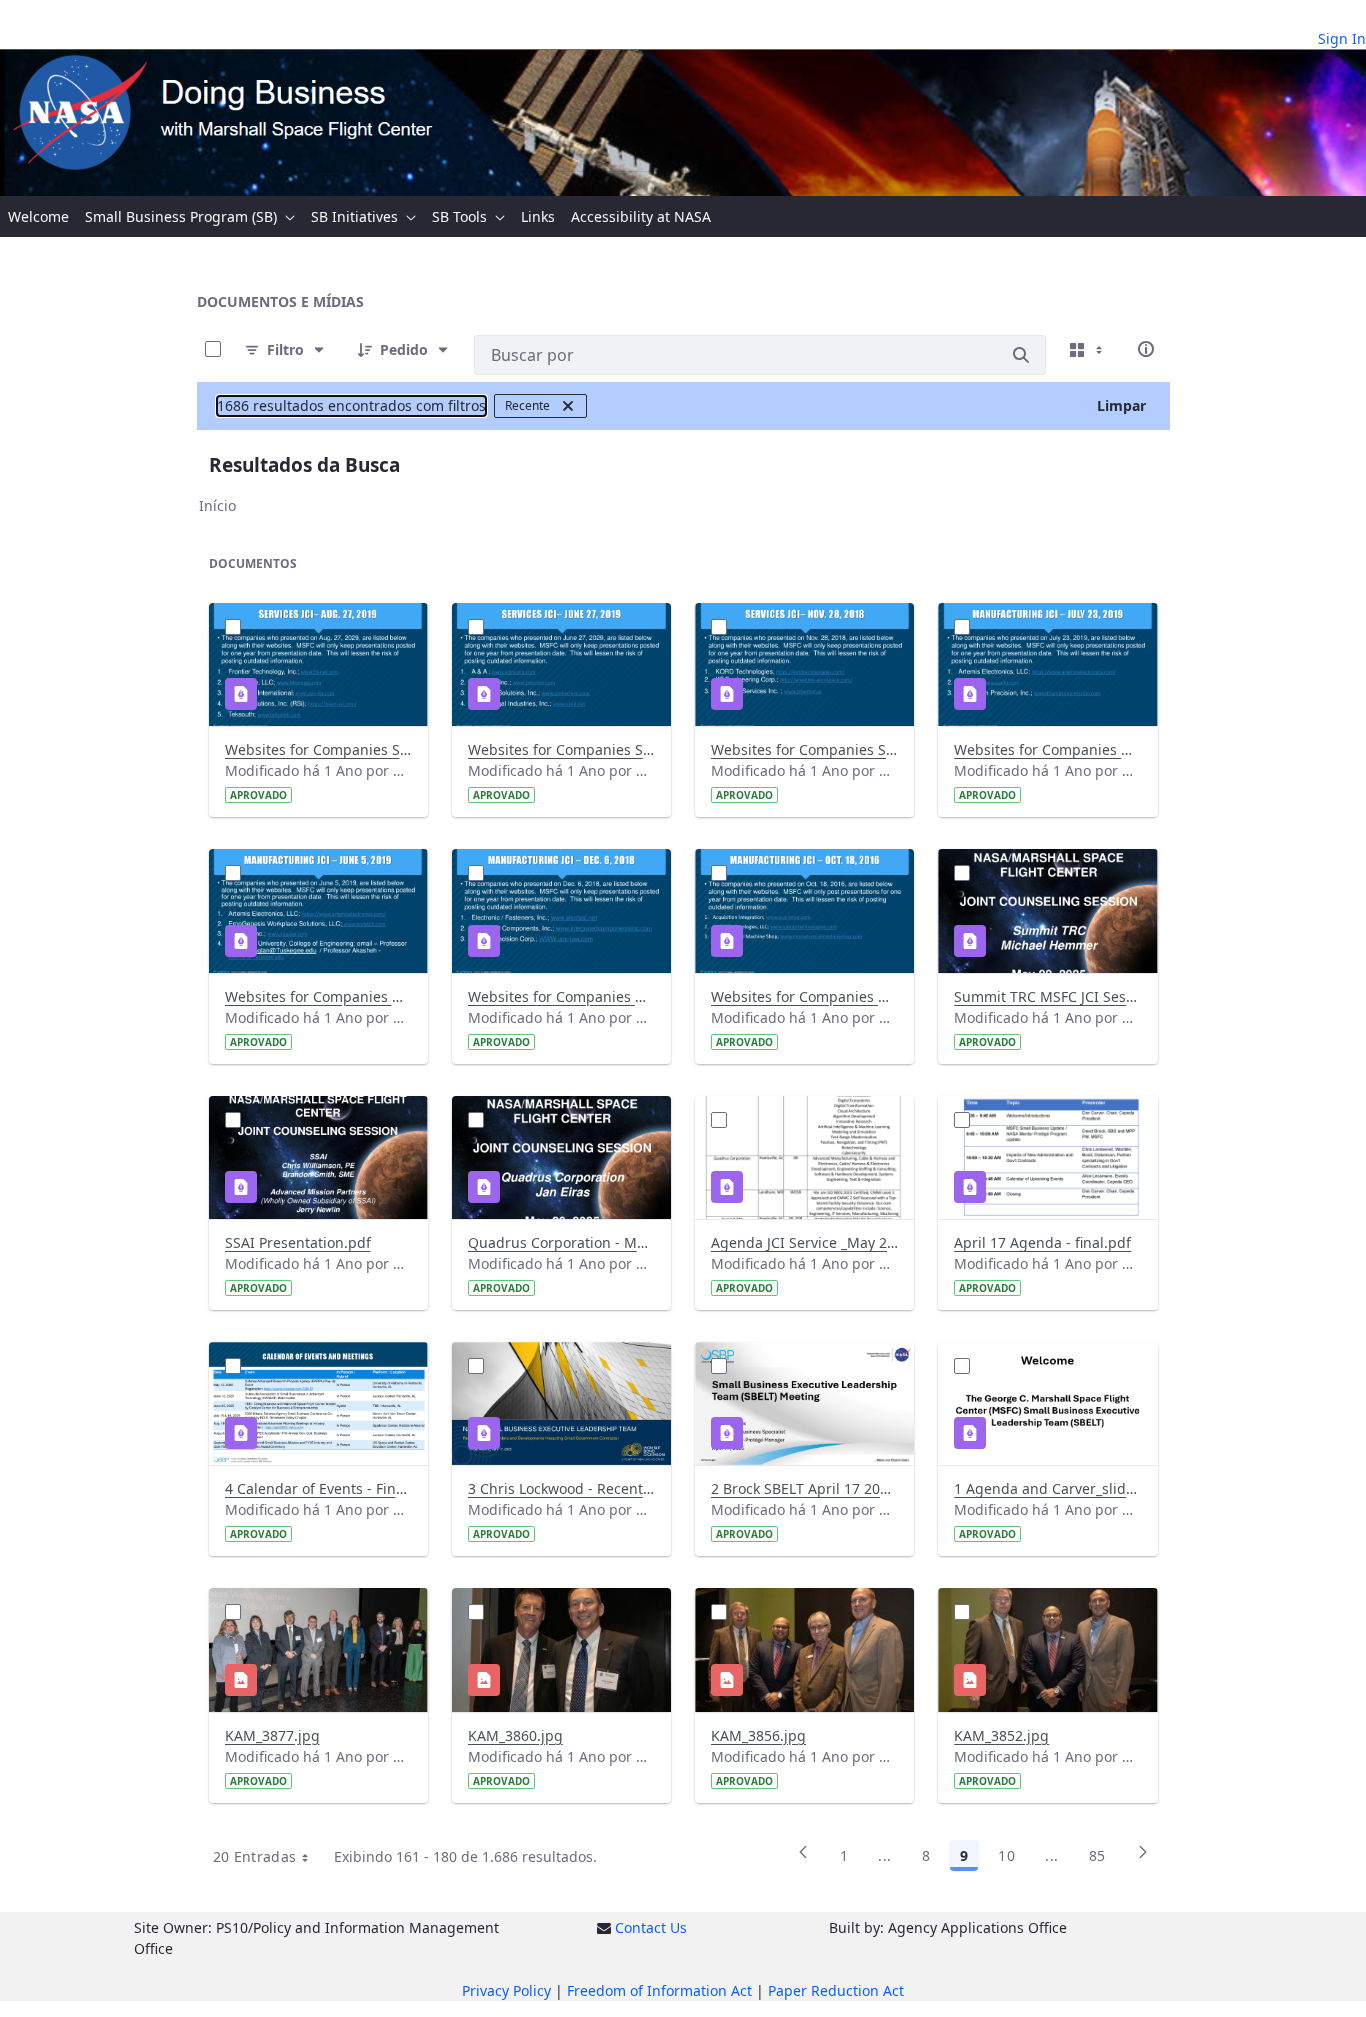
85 (1097, 1855)
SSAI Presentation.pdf (298, 1242)
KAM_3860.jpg (515, 1735)
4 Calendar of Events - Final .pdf (318, 1488)
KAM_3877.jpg (272, 1735)
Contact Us (651, 1927)
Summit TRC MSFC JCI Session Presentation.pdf (1047, 996)
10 (1006, 1855)
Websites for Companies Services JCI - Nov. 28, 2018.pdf (804, 749)
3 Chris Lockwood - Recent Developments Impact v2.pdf (561, 1488)
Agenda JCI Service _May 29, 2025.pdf (804, 1242)
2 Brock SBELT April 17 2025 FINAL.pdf (804, 1488)
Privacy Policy (506, 1990)
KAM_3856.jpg (758, 1735)
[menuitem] (38, 216)
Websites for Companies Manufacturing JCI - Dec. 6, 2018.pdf (318, 996)
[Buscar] (1021, 355)
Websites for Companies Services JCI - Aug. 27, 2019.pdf (318, 749)
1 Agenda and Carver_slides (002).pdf (1047, 1488)
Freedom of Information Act (659, 1990)
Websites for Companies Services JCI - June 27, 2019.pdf (561, 749)
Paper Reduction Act (836, 1990)
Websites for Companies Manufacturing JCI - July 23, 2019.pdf (1047, 749)
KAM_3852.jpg (1001, 1735)
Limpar (1121, 405)
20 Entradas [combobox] (255, 1856)
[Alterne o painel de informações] (1146, 349)
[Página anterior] (803, 1859)
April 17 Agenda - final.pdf (1042, 1242)
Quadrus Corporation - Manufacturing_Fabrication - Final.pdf (561, 1242)
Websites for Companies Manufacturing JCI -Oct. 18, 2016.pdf (804, 996)
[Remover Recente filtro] (568, 406)
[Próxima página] (1143, 1859)
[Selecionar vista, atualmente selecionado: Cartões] (1088, 349)
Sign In (1342, 38)
